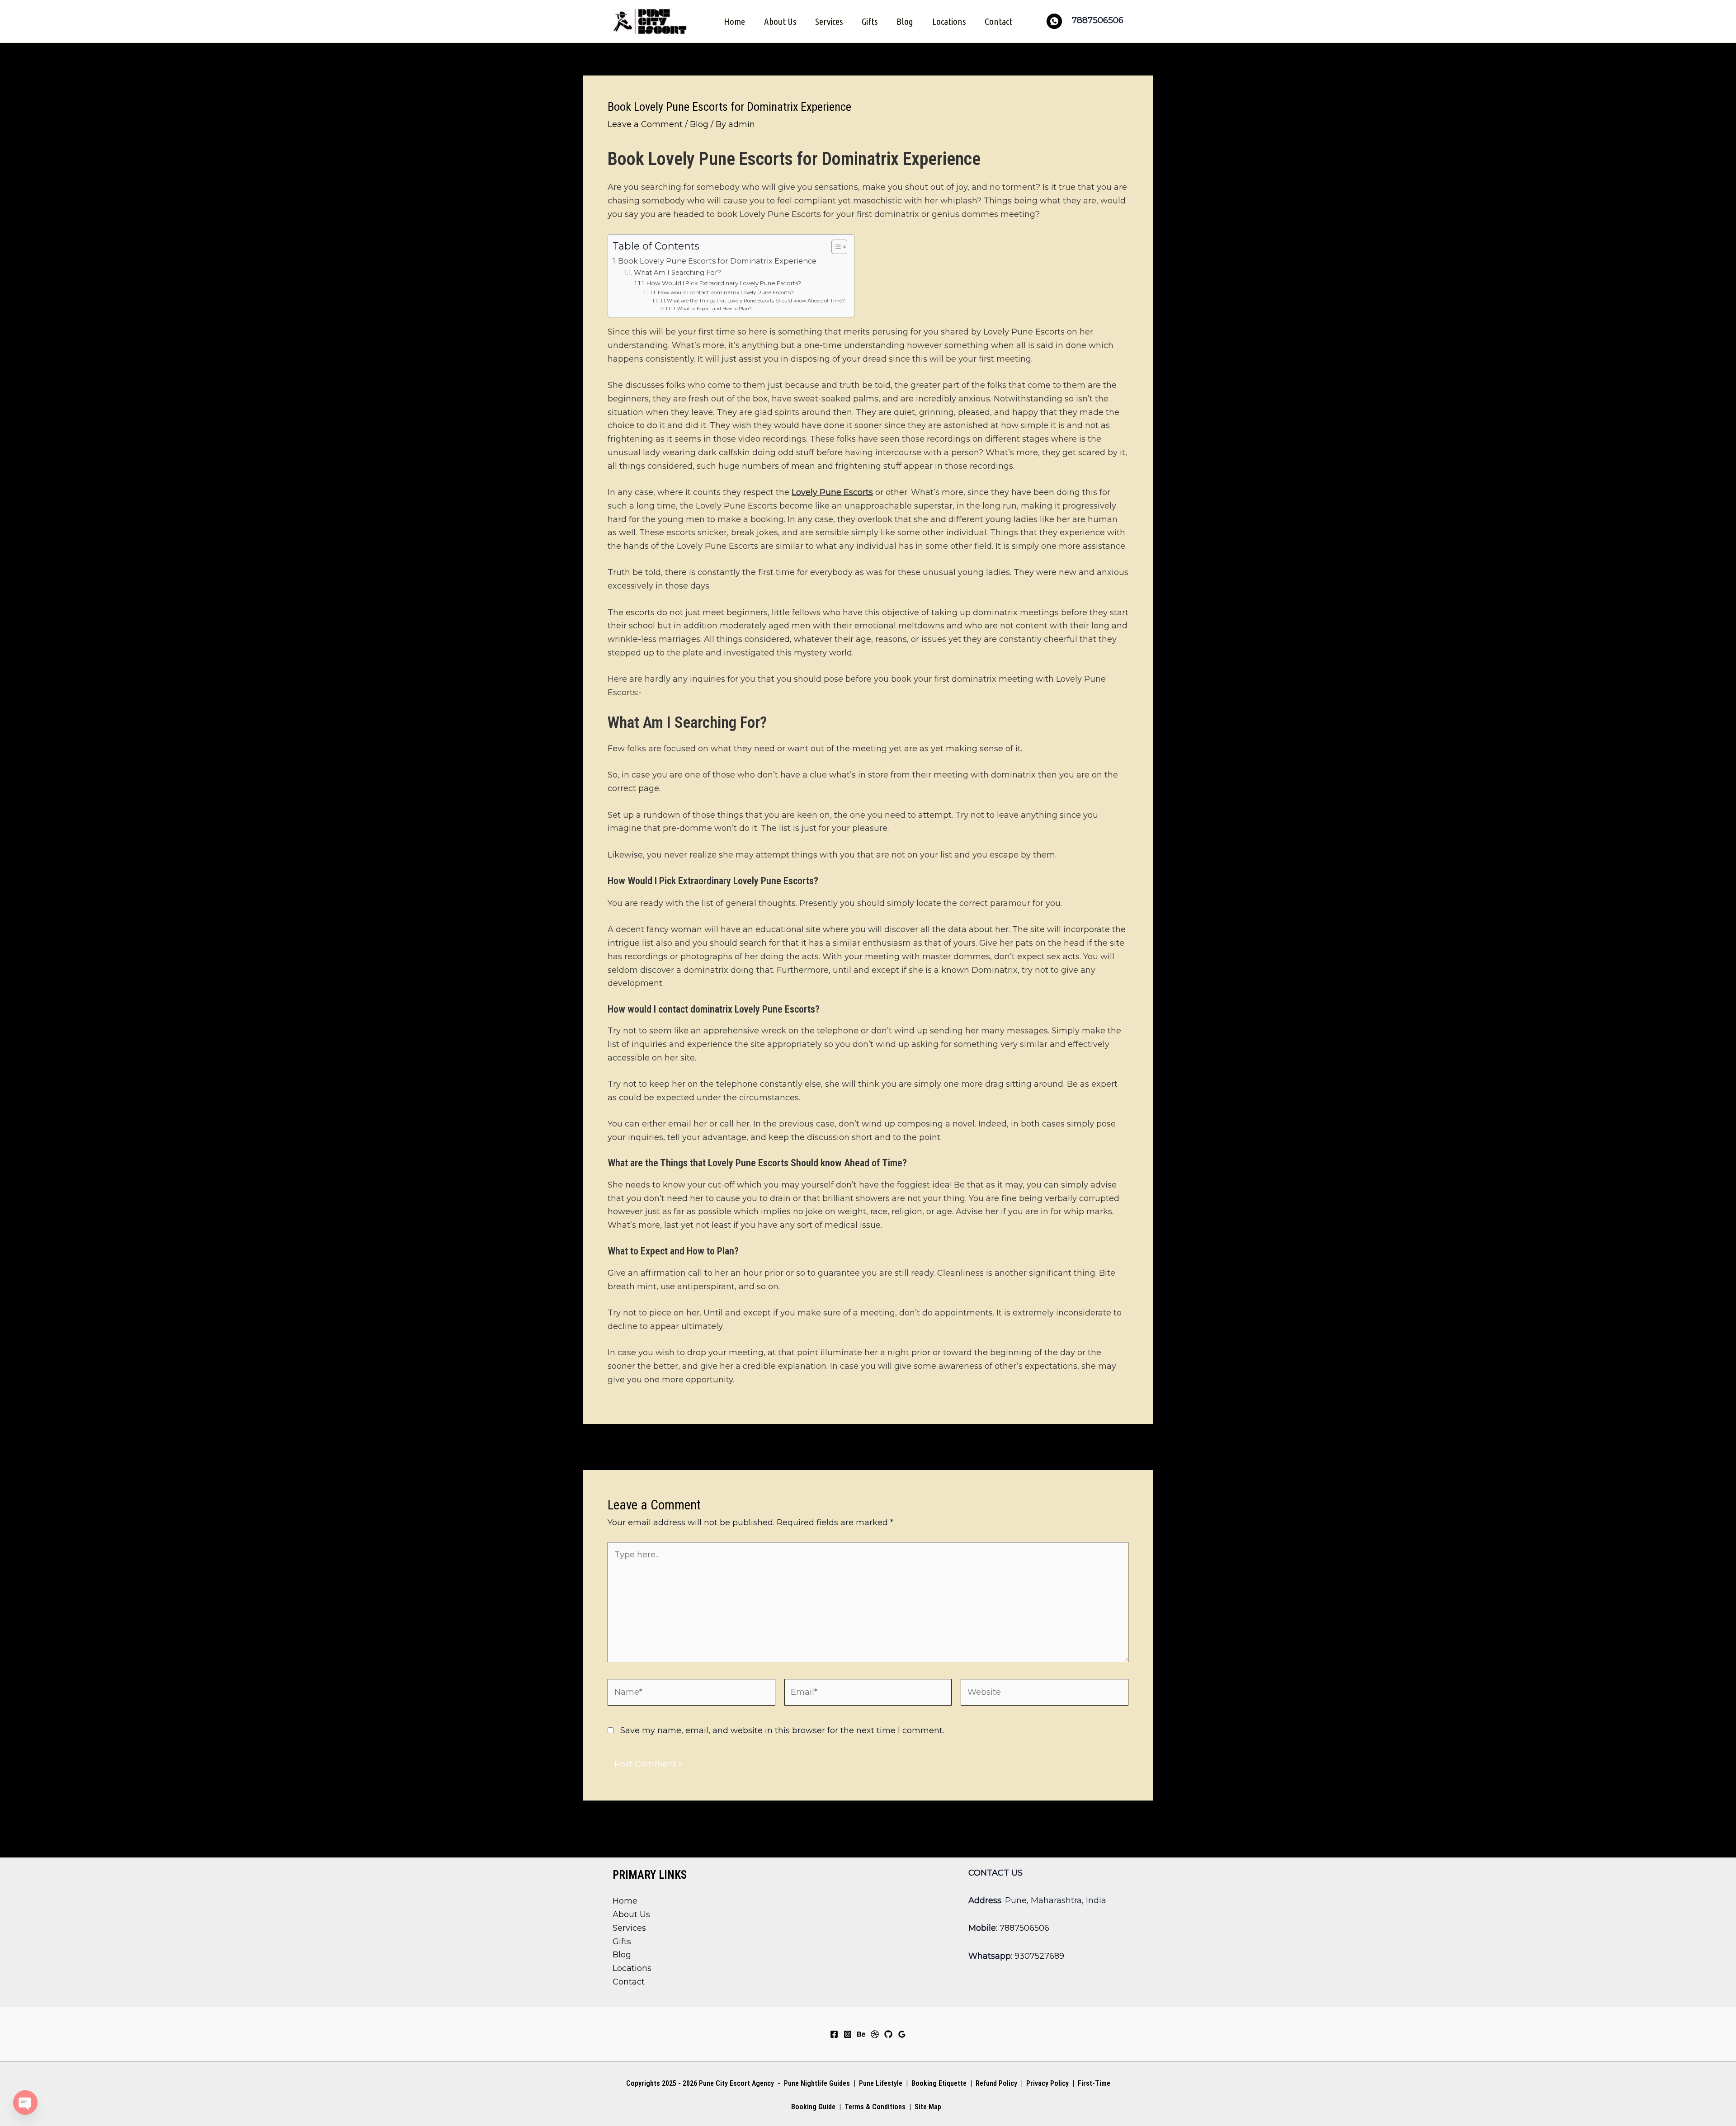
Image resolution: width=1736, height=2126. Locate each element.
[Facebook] (834, 2034)
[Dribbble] (875, 2034)
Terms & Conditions (874, 2107)
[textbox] (868, 766)
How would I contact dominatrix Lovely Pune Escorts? (726, 292)
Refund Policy (996, 2083)
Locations (949, 21)
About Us (780, 21)
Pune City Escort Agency (736, 2083)
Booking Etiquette (939, 2083)
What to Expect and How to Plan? (715, 309)
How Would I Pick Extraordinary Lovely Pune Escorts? (724, 283)
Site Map (928, 2107)
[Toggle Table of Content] (835, 247)
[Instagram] (848, 2034)
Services (829, 21)
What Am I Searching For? (677, 273)
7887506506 (1024, 1928)
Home (734, 21)
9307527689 (1039, 1956)
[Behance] (861, 2034)
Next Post (1127, 1447)
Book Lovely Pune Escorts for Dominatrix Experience (717, 261)
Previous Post (617, 1447)
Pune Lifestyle (881, 2083)
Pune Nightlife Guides (817, 2083)
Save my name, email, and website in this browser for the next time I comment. (782, 1730)
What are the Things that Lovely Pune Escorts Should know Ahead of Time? (756, 301)
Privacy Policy (1047, 2083)
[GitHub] (888, 2034)
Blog (905, 21)
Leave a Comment (645, 124)
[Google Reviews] (902, 2034)
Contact (998, 21)
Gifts (870, 21)
